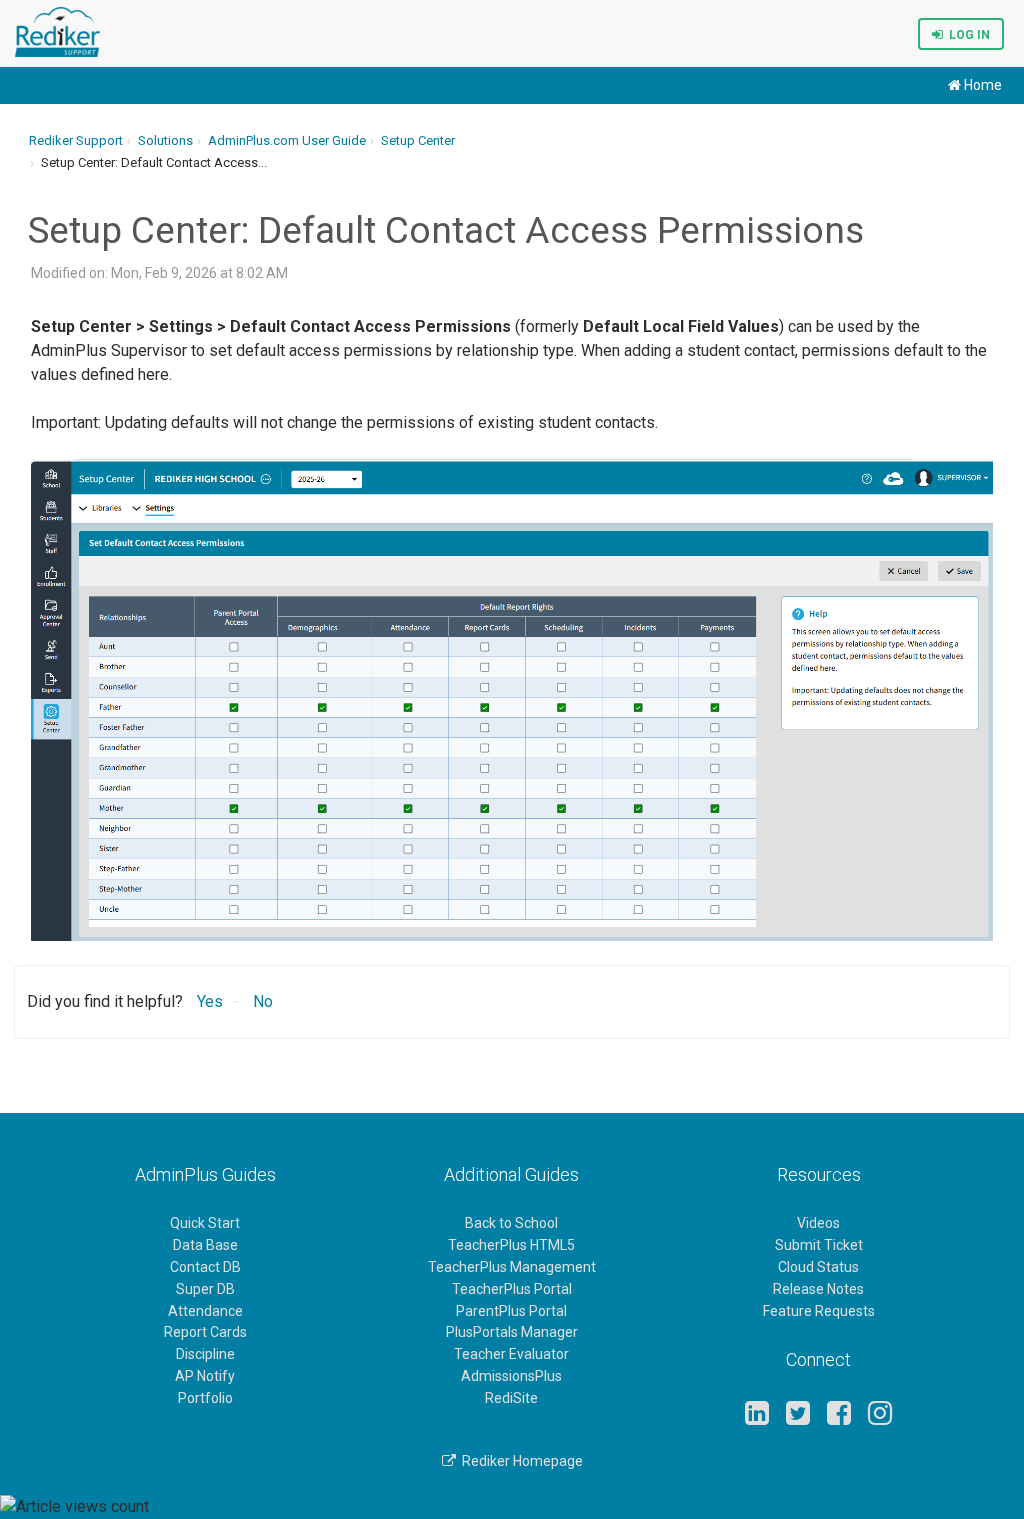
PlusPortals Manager (512, 1332)
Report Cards (205, 1332)
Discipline (205, 1354)
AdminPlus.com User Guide (287, 140)
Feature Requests (819, 1311)
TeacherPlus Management (512, 1267)
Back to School (511, 1223)
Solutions (165, 140)
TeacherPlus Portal (512, 1289)
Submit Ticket (819, 1245)
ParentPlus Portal (511, 1311)
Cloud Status (818, 1267)
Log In (966, 35)
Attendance (205, 1311)
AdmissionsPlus (511, 1376)
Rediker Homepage (519, 1461)
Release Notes (818, 1289)
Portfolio (205, 1398)
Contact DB (205, 1267)
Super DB (205, 1289)
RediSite (511, 1398)
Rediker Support (76, 140)
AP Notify (205, 1376)
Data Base (205, 1245)
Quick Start (205, 1223)
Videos (818, 1223)
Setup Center (418, 140)
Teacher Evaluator (511, 1354)
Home (981, 85)
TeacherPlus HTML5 (511, 1245)
